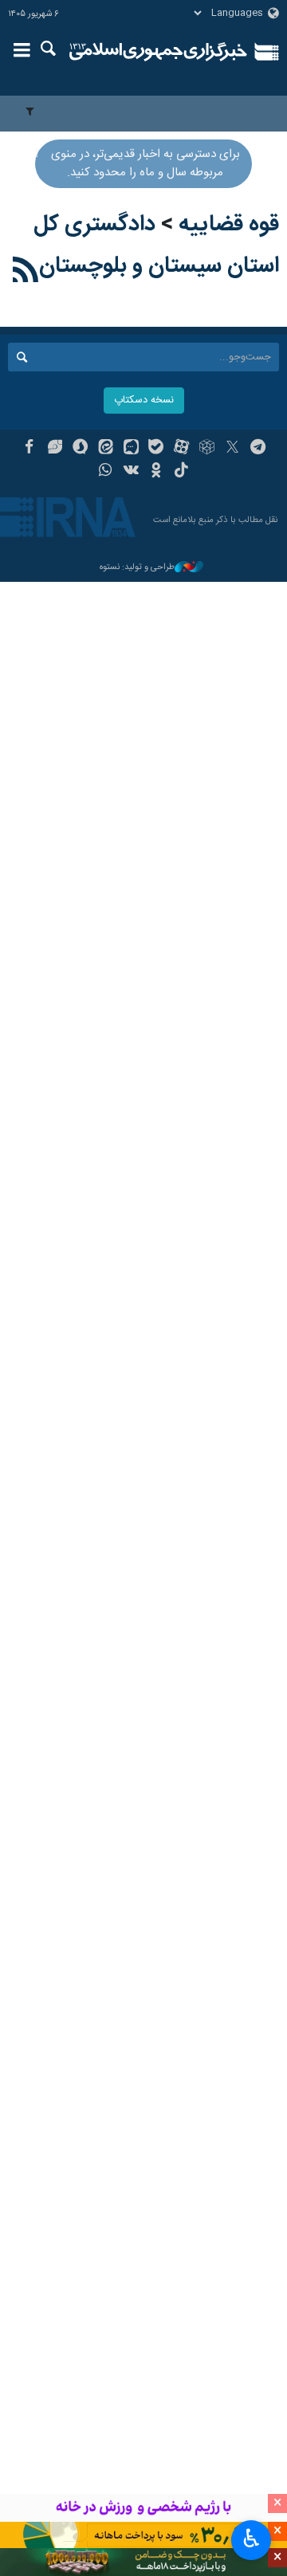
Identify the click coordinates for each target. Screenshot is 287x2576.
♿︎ (252, 2539)
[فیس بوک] (29, 449)
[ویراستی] (55, 449)
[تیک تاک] (181, 472)
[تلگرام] (258, 449)
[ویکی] (131, 472)
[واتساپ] (106, 472)
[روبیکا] (207, 449)
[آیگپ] (131, 449)
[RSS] (26, 273)
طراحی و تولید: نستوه (137, 568)
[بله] (157, 449)
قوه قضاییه (229, 225)
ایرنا (158, 52)
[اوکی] (157, 472)
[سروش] (80, 449)
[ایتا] (106, 449)
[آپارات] (181, 449)
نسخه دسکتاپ (144, 401)
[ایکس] (232, 449)
